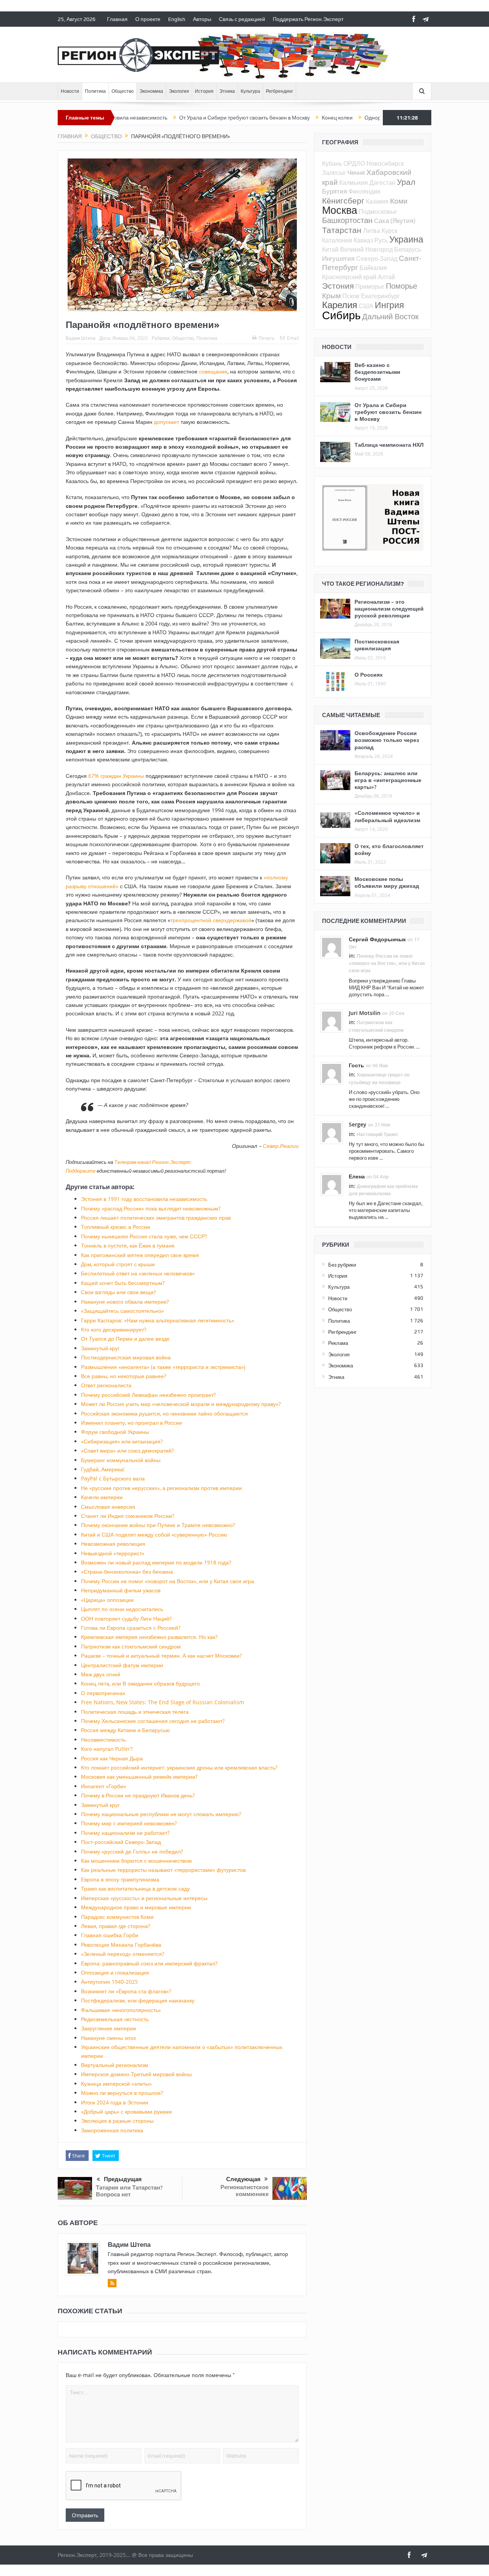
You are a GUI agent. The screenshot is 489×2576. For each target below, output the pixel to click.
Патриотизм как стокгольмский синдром (131, 1646)
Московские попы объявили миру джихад (387, 882)
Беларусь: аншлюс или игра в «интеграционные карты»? (388, 780)
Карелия (340, 305)
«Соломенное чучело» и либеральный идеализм (387, 816)
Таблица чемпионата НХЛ (389, 445)
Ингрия (389, 305)
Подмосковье (378, 212)
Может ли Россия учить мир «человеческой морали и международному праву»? (181, 1404)
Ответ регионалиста (106, 1385)
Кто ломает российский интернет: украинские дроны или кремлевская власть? (179, 1767)
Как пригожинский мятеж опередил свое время (140, 1255)
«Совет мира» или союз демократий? (127, 1450)
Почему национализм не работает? (125, 1833)
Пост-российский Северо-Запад (121, 1842)
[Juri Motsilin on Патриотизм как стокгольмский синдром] (332, 1021)
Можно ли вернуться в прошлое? (122, 2093)
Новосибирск (385, 163)
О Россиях (369, 675)
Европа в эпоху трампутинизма (120, 1879)
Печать (266, 338)
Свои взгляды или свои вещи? (118, 1292)
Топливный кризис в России (116, 1227)
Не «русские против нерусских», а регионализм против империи (161, 1488)
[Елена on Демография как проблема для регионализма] (332, 1184)
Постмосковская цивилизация (377, 645)
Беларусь (408, 249)
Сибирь (341, 315)
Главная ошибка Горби (110, 1935)
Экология (179, 91)
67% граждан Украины (116, 776)
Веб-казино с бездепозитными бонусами (377, 372)
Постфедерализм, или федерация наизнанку (138, 2000)
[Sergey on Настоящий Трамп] (332, 1132)
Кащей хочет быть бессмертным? (123, 1283)
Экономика (151, 91)
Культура (250, 91)
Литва (372, 231)
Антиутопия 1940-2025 (109, 1982)
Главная (117, 19)
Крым (331, 295)
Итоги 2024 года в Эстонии (115, 2102)
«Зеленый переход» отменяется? (123, 1954)
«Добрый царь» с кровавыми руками (126, 2111)
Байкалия (373, 268)
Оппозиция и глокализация (115, 1972)
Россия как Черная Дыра (112, 1758)
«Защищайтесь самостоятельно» (122, 1311)
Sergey (358, 1124)
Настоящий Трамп (377, 1134)
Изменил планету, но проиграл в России (131, 1423)
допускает (167, 422)
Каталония (337, 240)
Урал (406, 182)
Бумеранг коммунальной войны (121, 1460)
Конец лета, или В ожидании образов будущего (140, 1683)
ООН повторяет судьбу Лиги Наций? (126, 1618)
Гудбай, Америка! (103, 1469)
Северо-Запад (377, 259)
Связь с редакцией (242, 19)
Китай (330, 249)
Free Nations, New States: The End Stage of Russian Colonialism (163, 1702)
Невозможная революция (113, 1544)
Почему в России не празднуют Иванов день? (138, 1795)
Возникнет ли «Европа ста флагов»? (126, 1991)
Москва (340, 210)
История (204, 91)
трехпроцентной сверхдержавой (211, 920)
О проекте (148, 19)
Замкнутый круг (100, 1348)
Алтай (386, 277)
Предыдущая (123, 2179)
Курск (389, 231)
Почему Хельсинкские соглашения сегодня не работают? (153, 1721)
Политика (95, 91)
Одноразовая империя (334, 118)
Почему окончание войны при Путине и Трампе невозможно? (158, 1525)
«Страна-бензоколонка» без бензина (127, 1572)
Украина (406, 239)
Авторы (202, 19)
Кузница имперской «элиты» (116, 2084)
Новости (70, 91)
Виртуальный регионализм (115, 2065)
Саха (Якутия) (395, 221)
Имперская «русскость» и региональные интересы (144, 1898)
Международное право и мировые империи (136, 1907)
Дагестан (382, 183)
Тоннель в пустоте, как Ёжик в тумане (128, 1245)
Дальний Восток (390, 316)
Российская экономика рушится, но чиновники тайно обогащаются (164, 1413)
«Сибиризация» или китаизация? (122, 1441)
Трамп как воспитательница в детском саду (135, 1888)
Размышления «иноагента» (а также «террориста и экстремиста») (163, 1367)
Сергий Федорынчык (377, 939)
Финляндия (364, 191)
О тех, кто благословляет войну (389, 849)
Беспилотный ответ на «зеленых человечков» (138, 1273)
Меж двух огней (101, 1674)
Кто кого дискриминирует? (114, 1329)
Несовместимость (103, 1740)
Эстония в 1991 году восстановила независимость (144, 1199)
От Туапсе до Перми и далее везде (125, 1339)
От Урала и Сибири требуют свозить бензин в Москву (186, 118)
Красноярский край (349, 277)
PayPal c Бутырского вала (113, 1478)
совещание (213, 371)
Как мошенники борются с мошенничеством (136, 1861)
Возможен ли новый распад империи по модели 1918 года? (156, 1562)
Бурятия (334, 191)
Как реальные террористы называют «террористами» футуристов (163, 1870)
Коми (399, 201)
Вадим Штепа (81, 338)
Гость (356, 1065)
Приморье (370, 286)
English (177, 19)
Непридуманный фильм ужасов (121, 1590)
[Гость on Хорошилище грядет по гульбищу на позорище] (332, 1073)
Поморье (402, 286)
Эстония (338, 286)
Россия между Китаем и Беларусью (125, 1730)
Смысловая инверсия (108, 1507)
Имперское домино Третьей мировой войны (136, 2074)
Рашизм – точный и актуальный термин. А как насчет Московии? (161, 1656)
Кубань (332, 163)
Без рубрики (342, 1265)
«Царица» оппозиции (107, 1600)
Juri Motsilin (365, 1013)
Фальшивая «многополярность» (121, 2010)
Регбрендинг (279, 91)
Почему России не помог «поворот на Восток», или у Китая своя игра (168, 1581)
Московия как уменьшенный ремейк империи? (139, 1777)
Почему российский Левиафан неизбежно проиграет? (148, 1395)
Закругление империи (108, 2028)
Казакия (377, 201)
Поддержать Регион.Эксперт (308, 19)
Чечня (356, 172)
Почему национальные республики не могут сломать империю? (161, 1814)
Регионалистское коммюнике (244, 2191)
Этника (227, 91)
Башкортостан (347, 220)
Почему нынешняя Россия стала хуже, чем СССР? (144, 1236)
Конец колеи (279, 118)
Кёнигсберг (343, 200)
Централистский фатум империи (122, 1665)
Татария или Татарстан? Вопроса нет (129, 2191)
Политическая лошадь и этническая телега (135, 1712)
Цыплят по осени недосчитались (122, 1609)
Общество (123, 91)
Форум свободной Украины (115, 1432)
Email (293, 338)
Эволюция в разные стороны (117, 2121)
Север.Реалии (281, 1146)
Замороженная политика (112, 2130)
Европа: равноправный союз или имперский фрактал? (149, 1963)
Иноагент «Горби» (104, 1786)
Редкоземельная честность (115, 2019)
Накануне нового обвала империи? (125, 1302)
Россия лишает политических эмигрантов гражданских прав (156, 1218)
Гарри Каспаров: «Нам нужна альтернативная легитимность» (158, 1320)
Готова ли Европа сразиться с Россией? (131, 1628)
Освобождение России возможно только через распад (387, 740)
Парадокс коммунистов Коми (117, 1917)
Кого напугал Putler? (107, 1749)
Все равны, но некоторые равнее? (124, 1376)
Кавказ (363, 240)
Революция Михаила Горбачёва (121, 1945)
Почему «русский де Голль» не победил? (132, 1851)
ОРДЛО (354, 163)
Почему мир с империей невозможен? (129, 1823)
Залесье (334, 173)
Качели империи (102, 1497)
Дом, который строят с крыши (118, 1264)
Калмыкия (354, 183)
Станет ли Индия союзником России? (128, 1516)
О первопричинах (103, 1693)
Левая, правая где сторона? (116, 1926)
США (366, 306)
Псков (351, 296)
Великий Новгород (366, 249)
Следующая (243, 2179)
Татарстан (342, 230)
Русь (381, 240)
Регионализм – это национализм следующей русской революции (389, 608)
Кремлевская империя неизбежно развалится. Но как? (149, 1637)
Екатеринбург (381, 296)
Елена (357, 1176)
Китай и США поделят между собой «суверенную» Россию (154, 1534)
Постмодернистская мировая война (126, 1357)
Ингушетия (338, 258)
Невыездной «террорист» (113, 1553)
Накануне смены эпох (108, 2038)
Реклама (338, 1343)
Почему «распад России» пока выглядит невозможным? (151, 1208)
